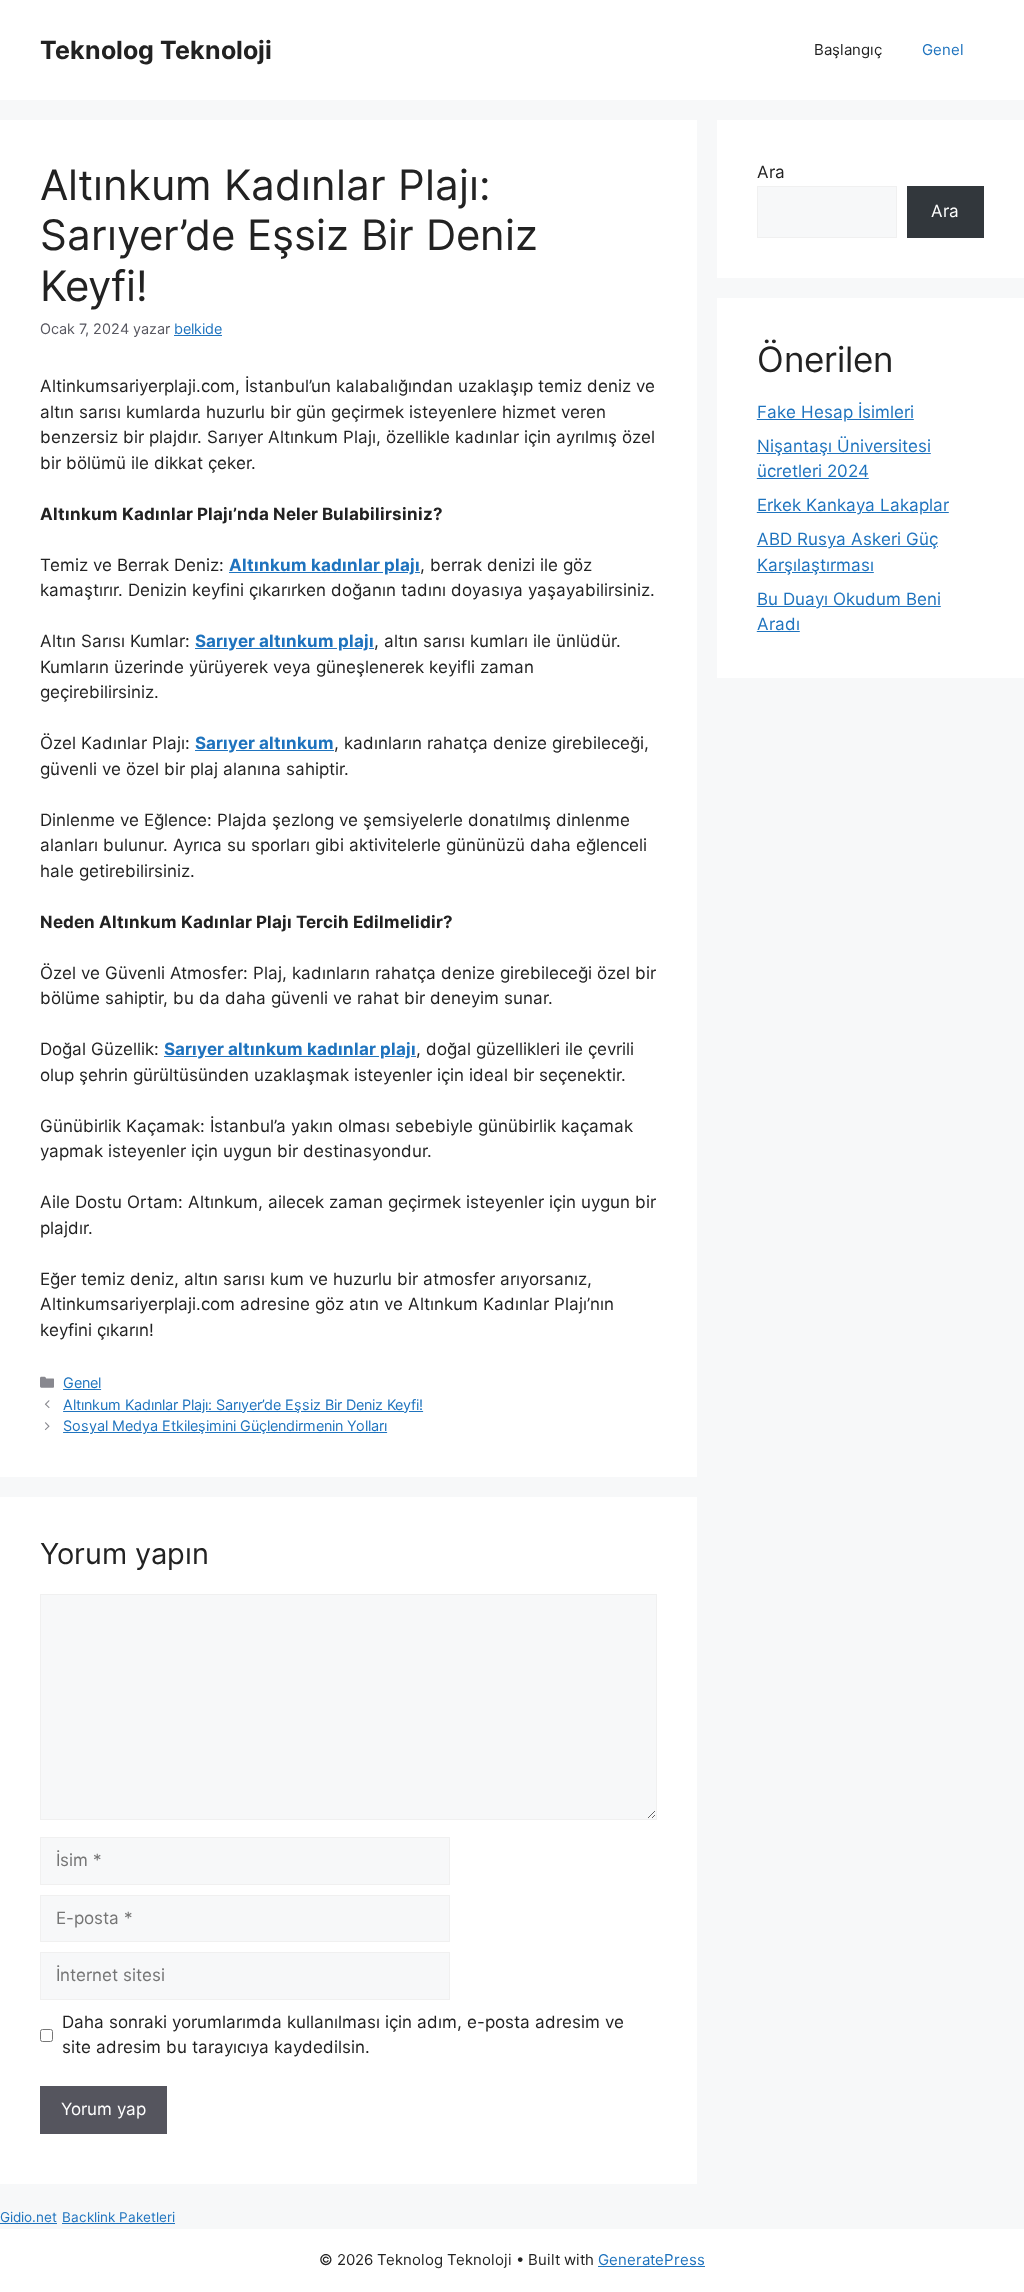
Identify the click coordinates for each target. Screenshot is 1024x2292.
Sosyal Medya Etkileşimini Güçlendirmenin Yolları (225, 1425)
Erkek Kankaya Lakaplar (853, 505)
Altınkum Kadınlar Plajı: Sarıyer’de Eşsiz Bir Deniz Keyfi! (243, 1404)
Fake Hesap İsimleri (835, 412)
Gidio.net (28, 2217)
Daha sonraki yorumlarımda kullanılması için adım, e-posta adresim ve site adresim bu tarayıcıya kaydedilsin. (343, 2035)
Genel (943, 49)
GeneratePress (651, 2259)
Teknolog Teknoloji (156, 50)
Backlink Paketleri (118, 2217)
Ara (771, 172)
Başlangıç (848, 49)
